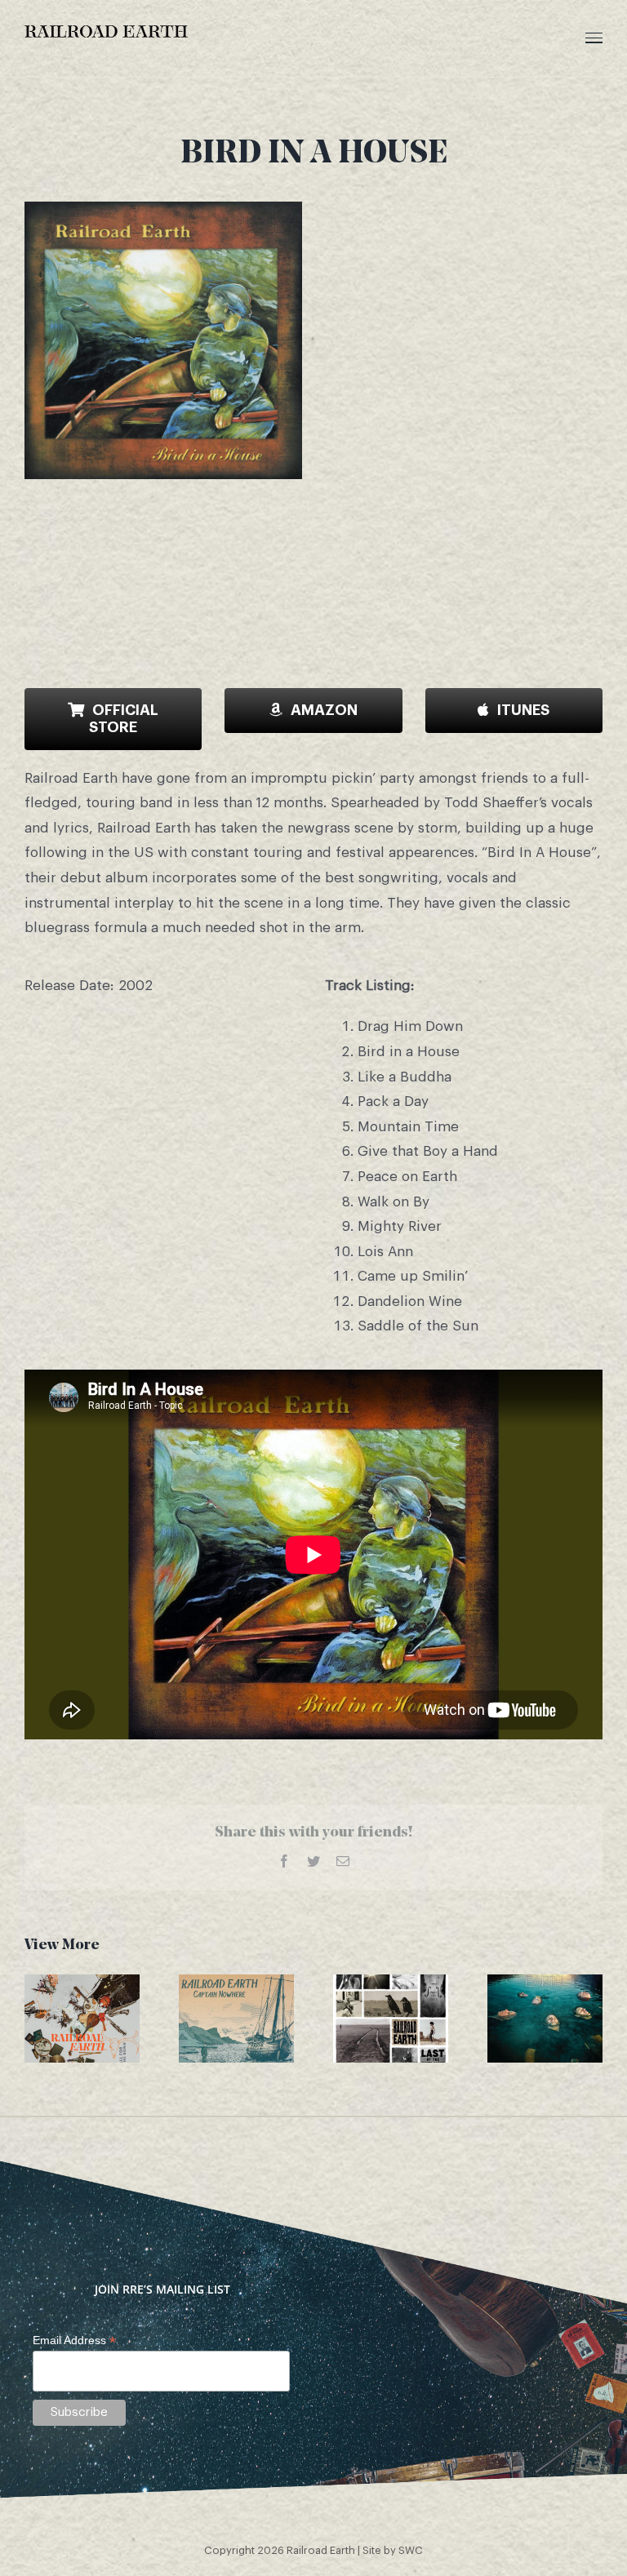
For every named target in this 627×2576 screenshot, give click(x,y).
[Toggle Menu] (594, 38)
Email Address (74, 2341)
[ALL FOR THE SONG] (82, 2019)
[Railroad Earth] (545, 2019)
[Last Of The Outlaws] (391, 2019)
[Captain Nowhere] (236, 2019)
